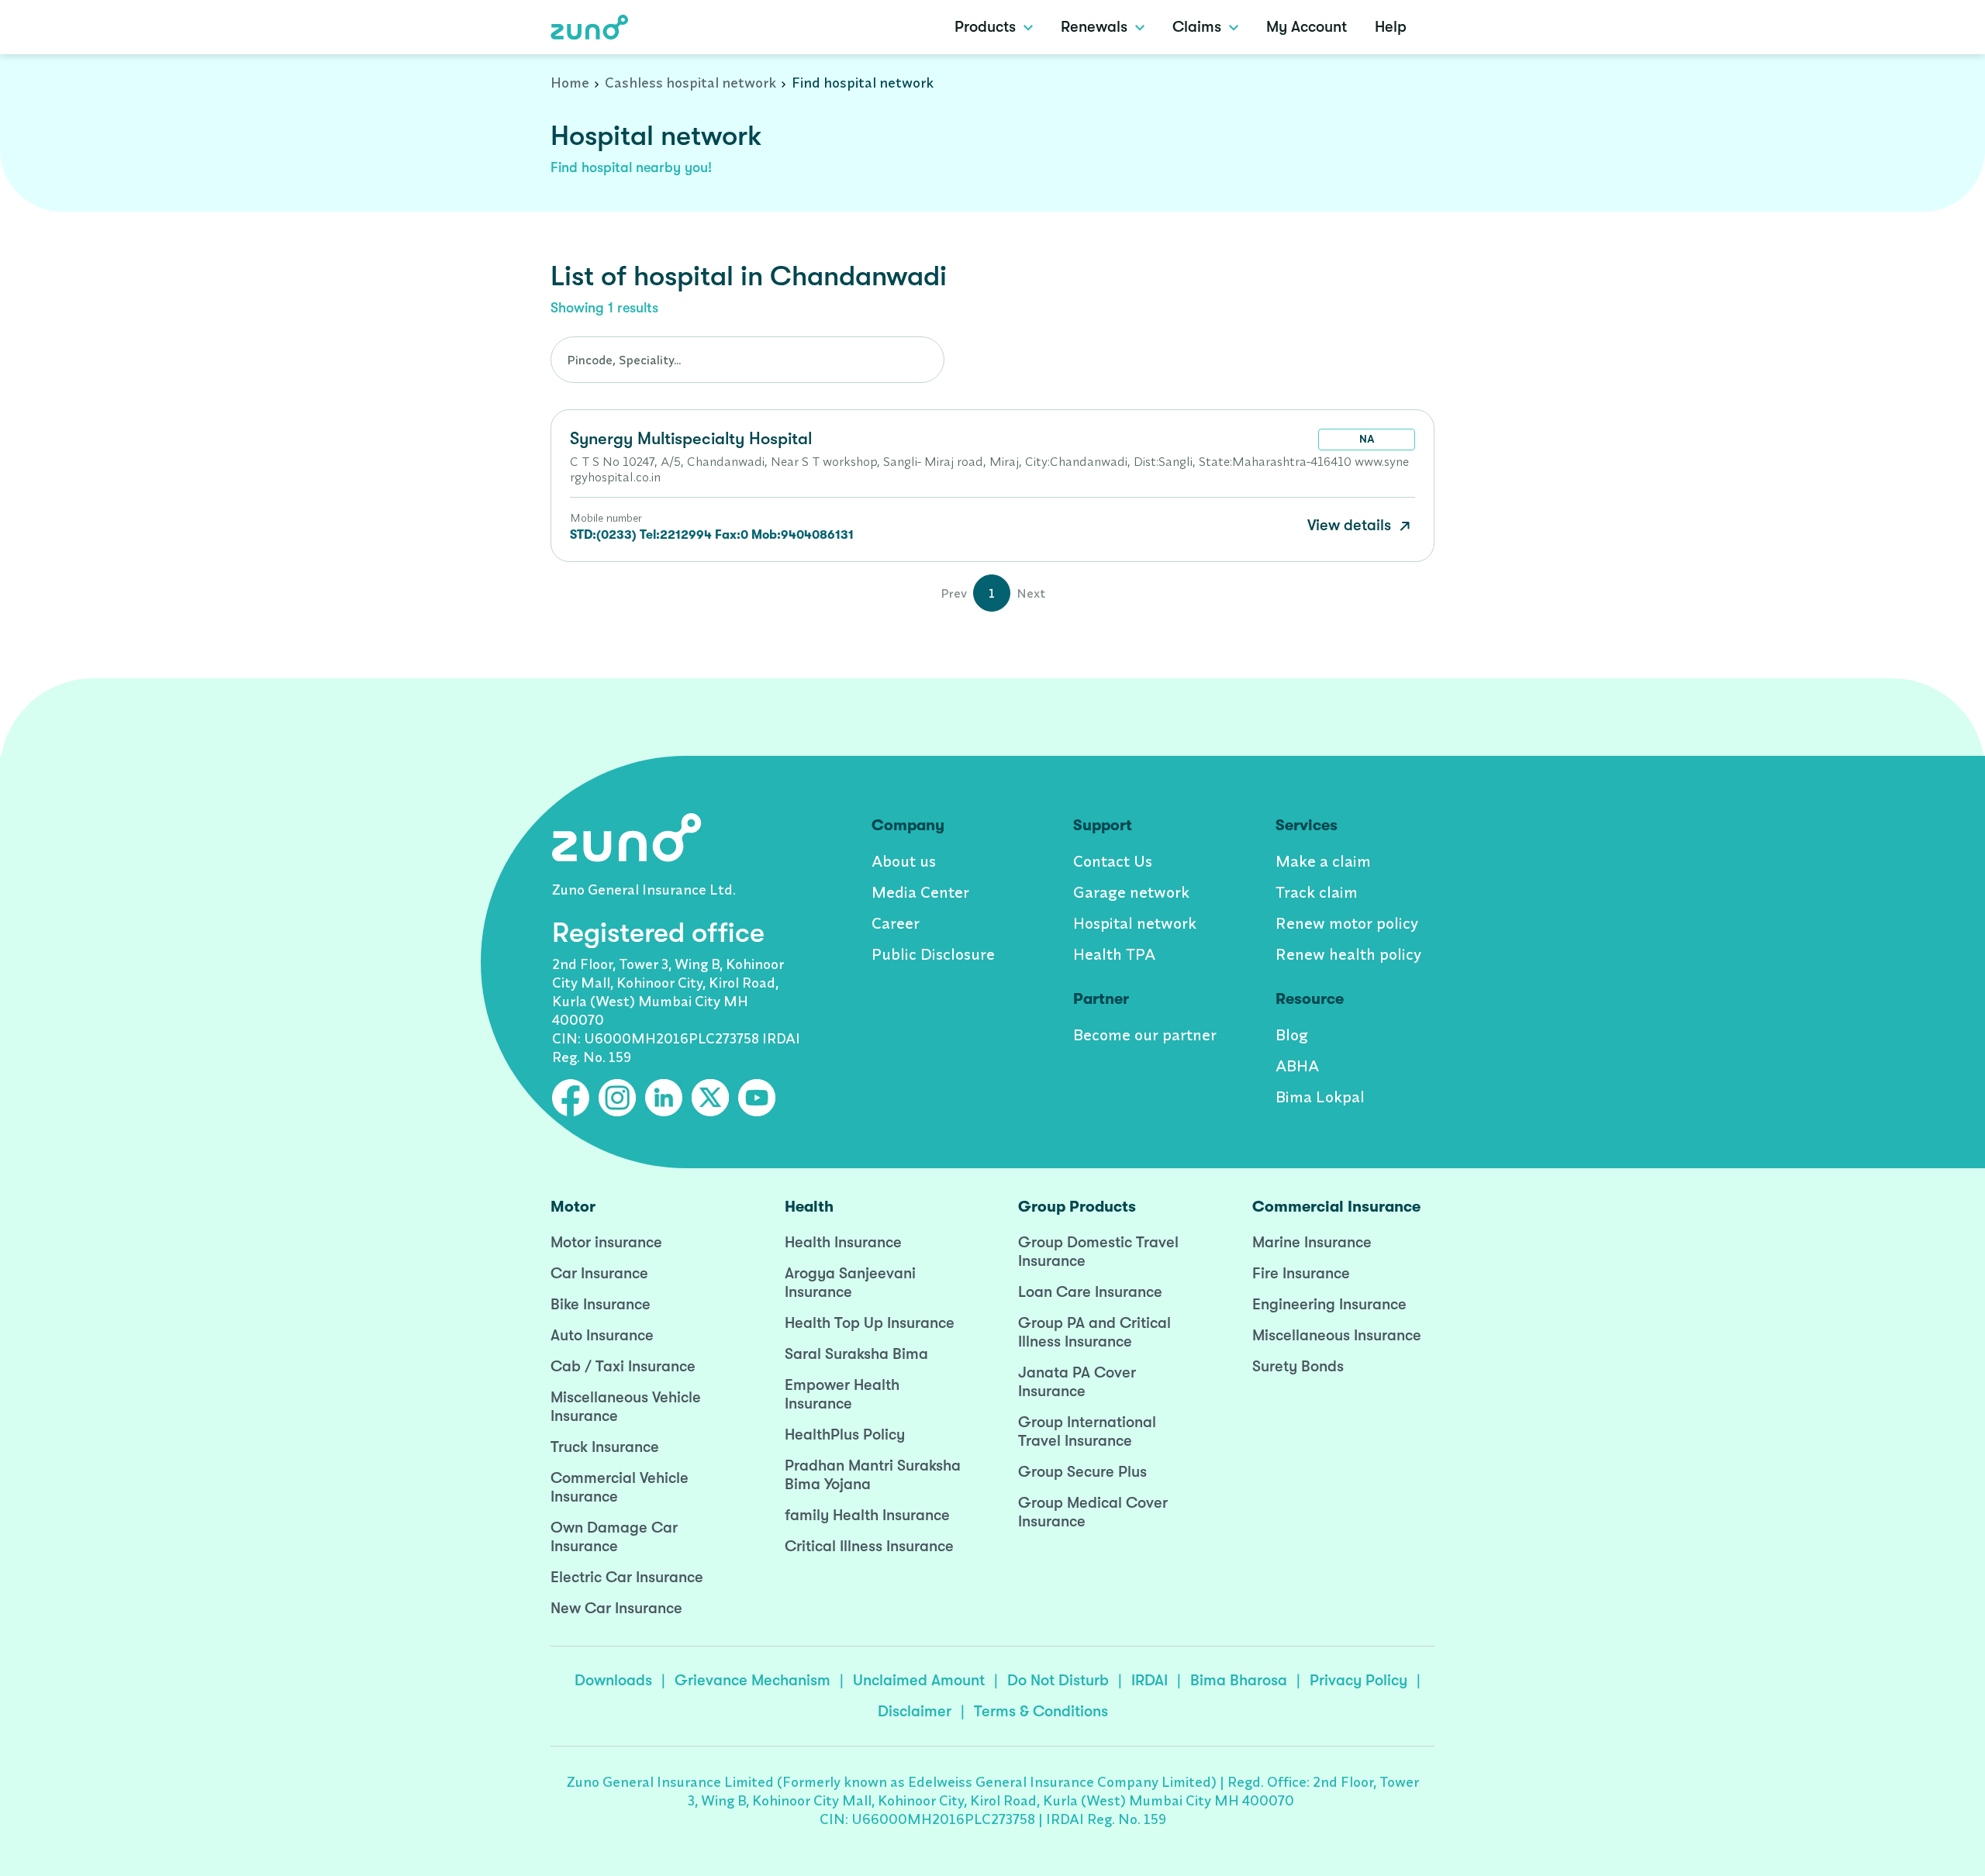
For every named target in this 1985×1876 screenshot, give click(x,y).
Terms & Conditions (1041, 1711)
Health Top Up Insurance (870, 1323)
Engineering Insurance (1329, 1304)
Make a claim (1323, 861)
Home (570, 83)
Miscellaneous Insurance (1337, 1335)
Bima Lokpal (1320, 1097)
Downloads (613, 1680)
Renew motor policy (1347, 923)
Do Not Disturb (1058, 1680)
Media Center (920, 892)
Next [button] (1031, 593)
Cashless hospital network (690, 83)
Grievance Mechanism (753, 1680)
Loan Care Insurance (1090, 1292)
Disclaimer (915, 1711)
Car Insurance (599, 1273)
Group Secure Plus (1082, 1472)
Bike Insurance (601, 1304)
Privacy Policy (1358, 1680)
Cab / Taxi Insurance (623, 1366)
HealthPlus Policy (845, 1435)
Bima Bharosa (1239, 1680)
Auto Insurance (602, 1335)
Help (1391, 27)
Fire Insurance (1301, 1273)
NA (1367, 439)
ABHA (1297, 1066)
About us (904, 861)
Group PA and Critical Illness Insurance (1094, 1332)
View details (1351, 525)
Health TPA (1114, 954)
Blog (1292, 1035)
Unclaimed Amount (919, 1680)
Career (896, 923)
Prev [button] (954, 593)
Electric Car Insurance (627, 1577)
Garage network (1131, 892)
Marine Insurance (1312, 1242)
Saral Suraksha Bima (856, 1354)
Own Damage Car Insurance (614, 1537)
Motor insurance (606, 1242)
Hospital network (1135, 923)
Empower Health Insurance (842, 1394)
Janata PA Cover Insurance (1077, 1382)
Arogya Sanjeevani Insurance (850, 1283)
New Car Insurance (616, 1608)
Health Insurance (843, 1242)
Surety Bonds (1298, 1366)
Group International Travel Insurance (1087, 1431)
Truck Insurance (605, 1447)
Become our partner (1145, 1035)
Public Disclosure (933, 954)
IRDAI (1150, 1680)
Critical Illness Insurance (869, 1546)
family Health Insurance (867, 1515)
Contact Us (1113, 861)
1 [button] (992, 593)
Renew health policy (1348, 954)
